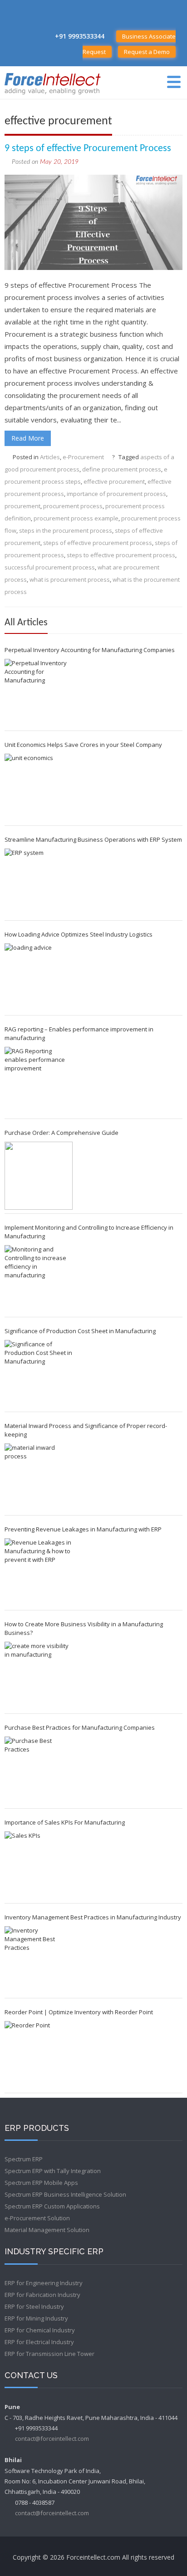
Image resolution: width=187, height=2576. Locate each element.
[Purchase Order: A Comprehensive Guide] (39, 1176)
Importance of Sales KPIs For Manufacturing (65, 1822)
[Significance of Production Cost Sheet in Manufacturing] (39, 1374)
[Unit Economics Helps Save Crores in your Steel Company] (39, 788)
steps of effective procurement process (98, 543)
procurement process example (76, 518)
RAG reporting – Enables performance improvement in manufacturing (79, 1033)
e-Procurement (83, 457)
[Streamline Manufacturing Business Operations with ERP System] (39, 883)
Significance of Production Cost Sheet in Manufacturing (80, 1331)
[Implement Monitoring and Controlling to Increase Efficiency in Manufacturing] (39, 1279)
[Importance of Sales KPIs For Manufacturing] (39, 1865)
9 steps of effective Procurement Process (88, 149)
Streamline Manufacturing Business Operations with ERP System (93, 839)
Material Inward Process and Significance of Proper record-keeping (86, 1430)
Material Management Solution (47, 2230)
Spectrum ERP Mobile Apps (41, 2183)
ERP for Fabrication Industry (42, 2295)
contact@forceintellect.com (52, 2439)
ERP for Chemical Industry (40, 2330)
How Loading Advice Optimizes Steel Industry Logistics (79, 934)
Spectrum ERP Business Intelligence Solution (65, 2194)
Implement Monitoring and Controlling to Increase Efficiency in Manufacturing (89, 1232)
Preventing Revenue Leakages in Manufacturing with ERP (83, 1529)
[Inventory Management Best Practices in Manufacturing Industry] (39, 1960)
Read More (28, 438)
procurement (22, 506)
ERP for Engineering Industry (44, 2283)
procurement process (73, 506)
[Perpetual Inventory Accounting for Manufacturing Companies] (39, 693)
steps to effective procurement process (121, 555)
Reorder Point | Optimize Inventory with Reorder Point (79, 2012)
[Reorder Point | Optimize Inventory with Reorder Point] (39, 2055)
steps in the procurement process (66, 530)
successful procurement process (50, 567)
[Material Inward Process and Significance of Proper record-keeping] (39, 1477)
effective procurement (114, 481)
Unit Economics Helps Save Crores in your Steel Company (83, 745)
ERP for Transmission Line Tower (49, 2354)
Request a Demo (147, 52)
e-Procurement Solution (37, 2218)
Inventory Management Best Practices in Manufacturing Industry (93, 1917)
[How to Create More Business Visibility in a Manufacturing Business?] (39, 1676)
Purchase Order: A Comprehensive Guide (62, 1133)
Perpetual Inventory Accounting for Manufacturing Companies (90, 650)
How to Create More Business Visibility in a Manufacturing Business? (84, 1628)
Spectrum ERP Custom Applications (52, 2206)
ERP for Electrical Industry (39, 2342)
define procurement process (122, 469)
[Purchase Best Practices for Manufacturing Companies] (39, 1771)
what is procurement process (70, 579)
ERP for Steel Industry (34, 2306)
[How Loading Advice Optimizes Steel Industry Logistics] (39, 977)
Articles (50, 457)
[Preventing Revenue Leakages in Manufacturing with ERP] (39, 1572)
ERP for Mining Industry (36, 2318)
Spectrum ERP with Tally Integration (53, 2171)
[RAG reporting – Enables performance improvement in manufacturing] (39, 1081)
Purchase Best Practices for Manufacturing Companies (80, 1727)
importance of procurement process (116, 494)
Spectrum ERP (24, 2159)
